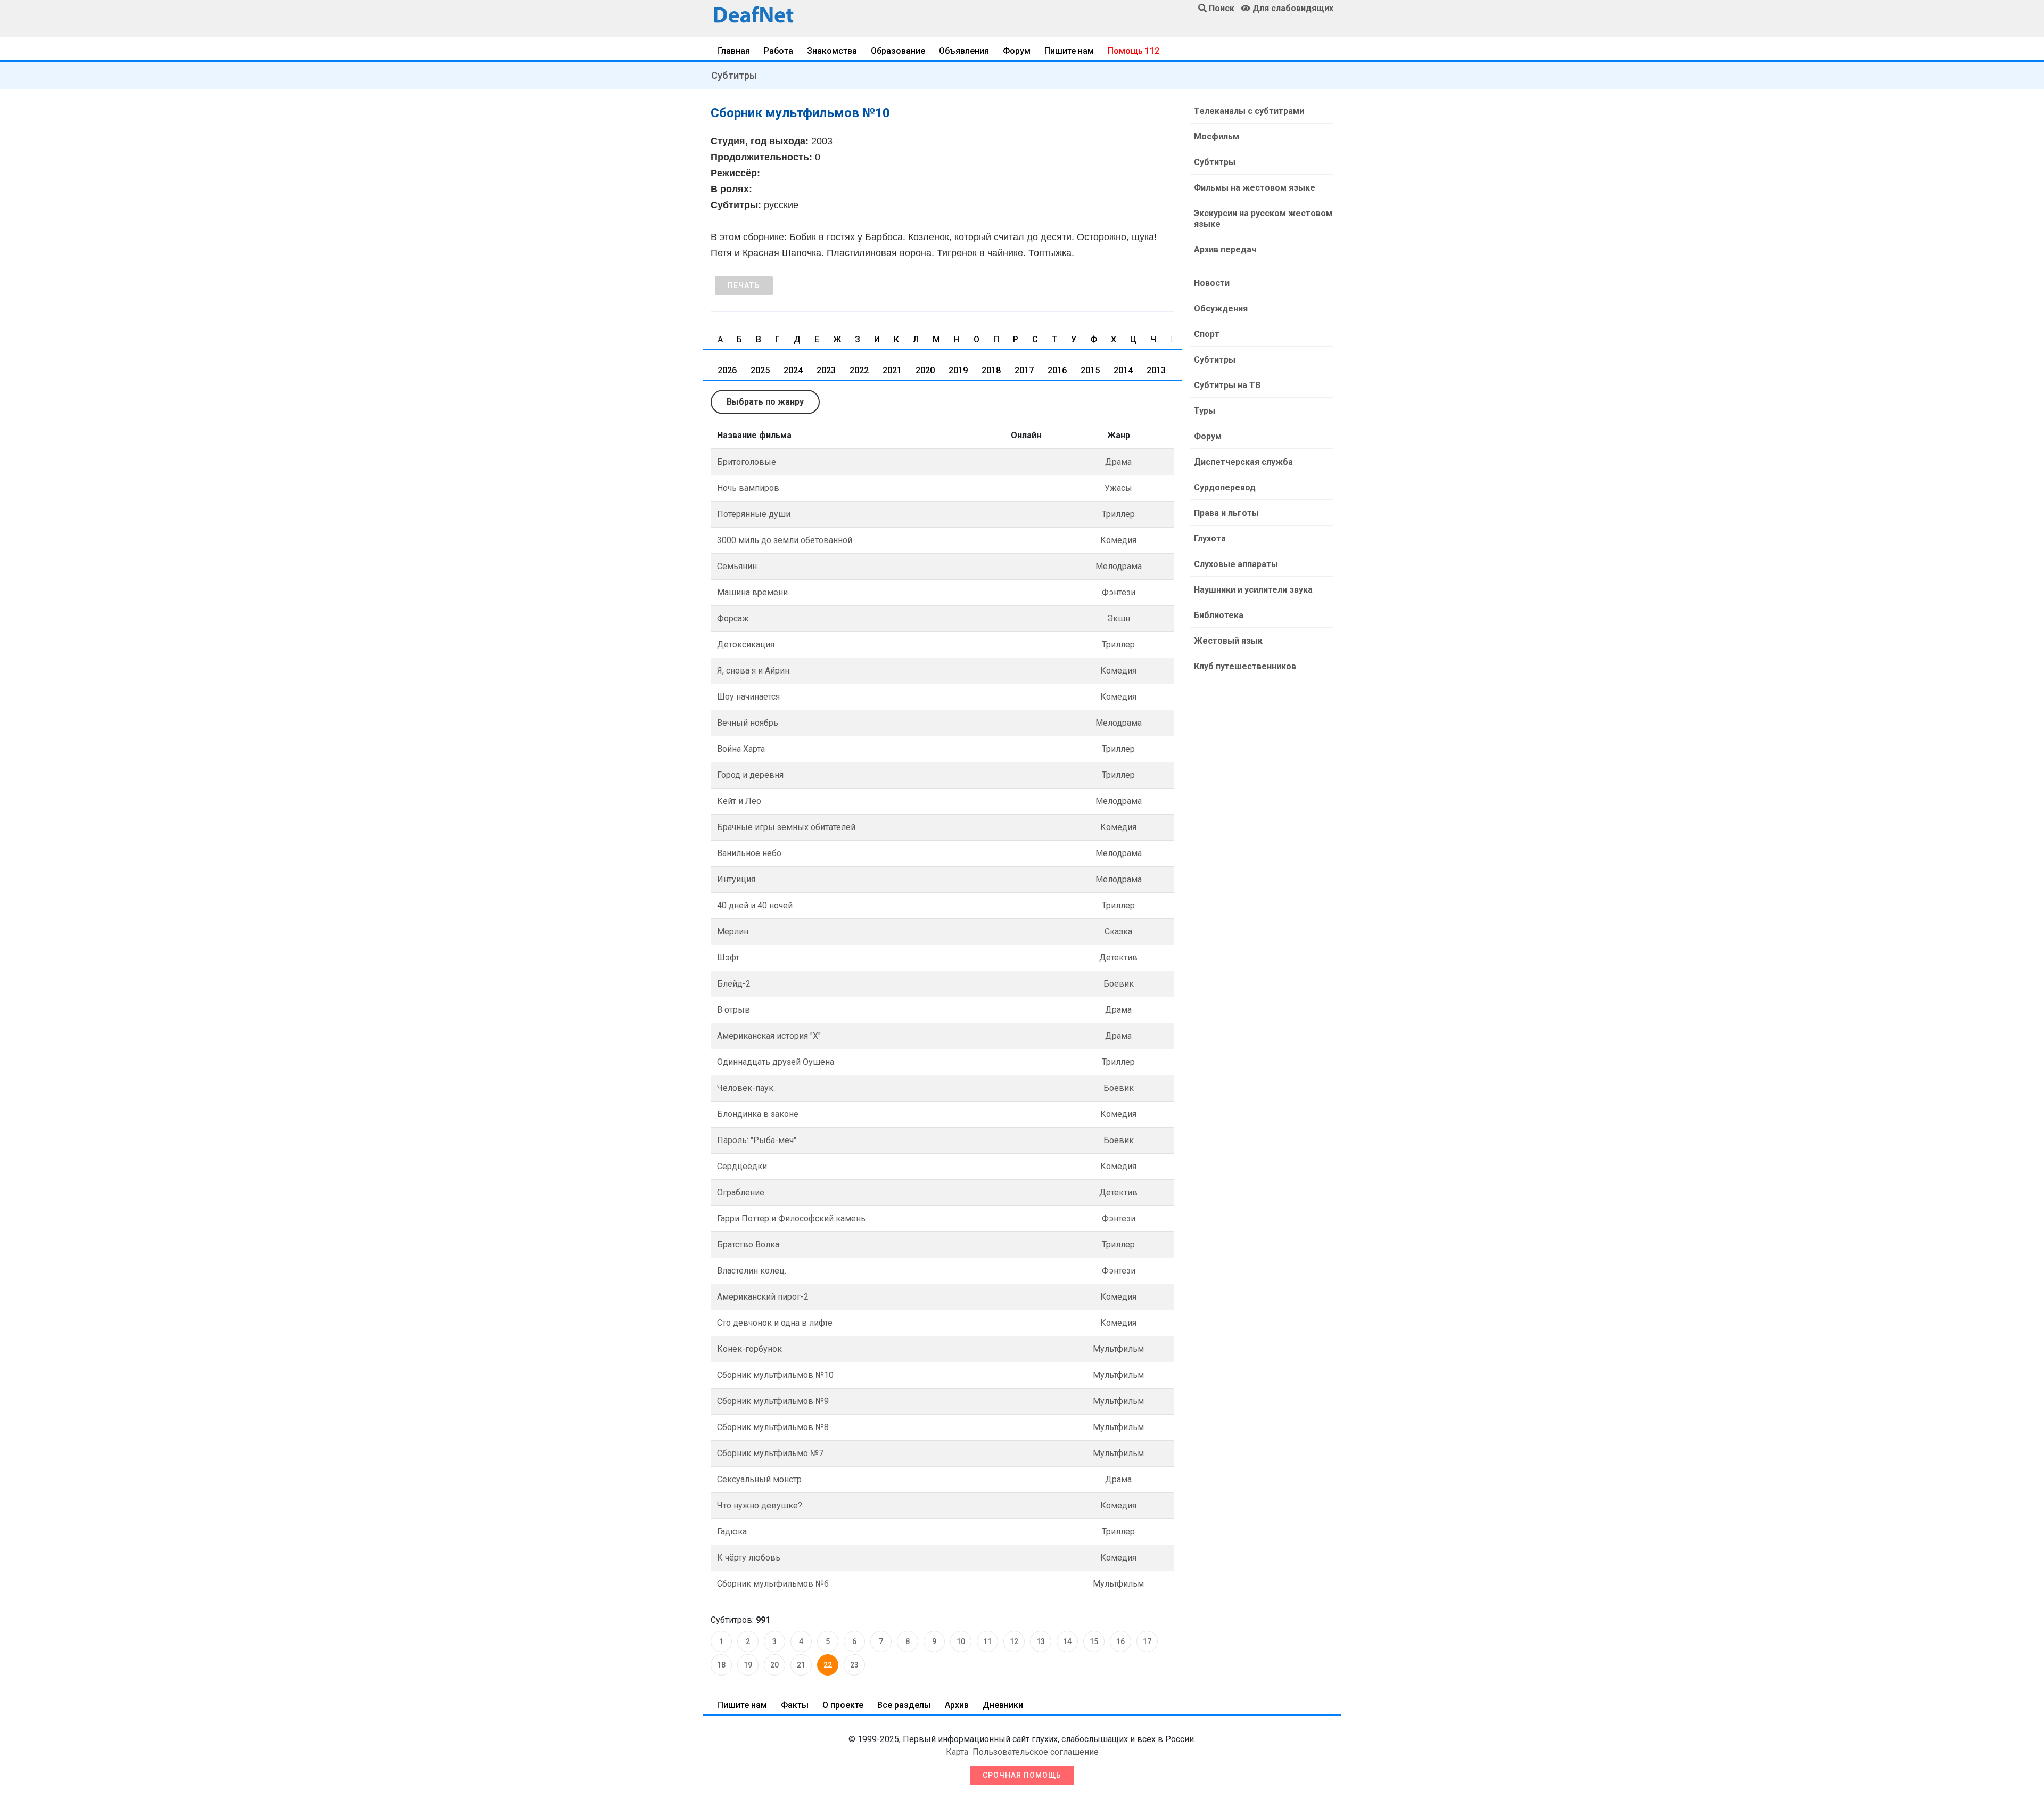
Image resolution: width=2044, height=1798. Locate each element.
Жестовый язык (1228, 641)
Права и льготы (1226, 513)
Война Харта (741, 749)
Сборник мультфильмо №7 (770, 1453)
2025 (760, 370)
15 (1094, 1641)
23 (854, 1665)
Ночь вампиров (748, 488)
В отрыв (733, 1010)
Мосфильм (1217, 137)
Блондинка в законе (758, 1114)
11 (987, 1641)
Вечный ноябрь (748, 723)
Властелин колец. (752, 1271)
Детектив (1118, 958)
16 (1120, 1641)
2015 (1090, 370)
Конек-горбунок (749, 1349)
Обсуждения (1221, 309)
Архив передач (1225, 249)
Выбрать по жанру (765, 402)
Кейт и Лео (739, 801)
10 (961, 1641)
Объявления (964, 51)
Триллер (1118, 514)
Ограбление (741, 1192)
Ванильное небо (749, 853)
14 (1067, 1641)
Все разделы (904, 1705)
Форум (1017, 51)
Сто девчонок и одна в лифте (775, 1323)
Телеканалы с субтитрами (1249, 111)
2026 (727, 370)
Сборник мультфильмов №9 (773, 1401)
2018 (991, 370)
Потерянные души (754, 514)
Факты (795, 1705)
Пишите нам (1069, 51)
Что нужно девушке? (760, 1505)
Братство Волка (748, 1245)
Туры (1205, 411)
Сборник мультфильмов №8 (773, 1427)
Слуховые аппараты (1236, 564)
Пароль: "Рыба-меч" (757, 1140)
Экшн (1119, 618)
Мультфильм (1118, 1349)
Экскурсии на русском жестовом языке (1263, 219)
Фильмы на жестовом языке (1255, 188)
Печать (744, 285)
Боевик (1119, 984)
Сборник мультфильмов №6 (773, 1584)
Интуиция (736, 879)
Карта (957, 1752)
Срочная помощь (1022, 1775)
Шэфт (728, 958)
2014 (1123, 370)
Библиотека (1219, 615)
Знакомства (832, 51)
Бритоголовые (747, 462)
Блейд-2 (734, 984)
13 (1041, 1641)
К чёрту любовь (749, 1558)
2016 (1057, 370)
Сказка (1118, 931)
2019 (958, 370)
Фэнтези (1119, 592)
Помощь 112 (1134, 51)
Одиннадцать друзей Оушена (776, 1062)
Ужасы (1118, 488)
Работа (778, 51)
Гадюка (732, 1532)
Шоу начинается (748, 697)
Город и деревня (750, 775)
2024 (793, 370)
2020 (925, 370)
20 (774, 1665)
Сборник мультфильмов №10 (775, 1375)
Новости (1212, 283)
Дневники (1003, 1705)
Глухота (1210, 539)
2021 (892, 370)
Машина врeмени (752, 592)
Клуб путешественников (1245, 666)
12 (1014, 1641)
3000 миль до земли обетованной (785, 540)
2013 (1156, 370)
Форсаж (733, 618)
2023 (826, 370)
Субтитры (734, 75)
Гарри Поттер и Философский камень (791, 1218)
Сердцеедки (742, 1166)
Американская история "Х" (769, 1036)
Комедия (1118, 540)
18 (721, 1665)
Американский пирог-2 (763, 1297)
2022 (859, 370)
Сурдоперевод (1225, 487)
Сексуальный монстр (759, 1479)
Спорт (1207, 334)
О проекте (843, 1705)
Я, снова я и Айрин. (754, 671)
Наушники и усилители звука (1253, 590)
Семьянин (737, 566)
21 (801, 1665)
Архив (957, 1705)
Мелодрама (1119, 566)
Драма (1118, 462)
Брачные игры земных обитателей (786, 827)
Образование (898, 51)
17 (1147, 1641)
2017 (1024, 370)
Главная (734, 51)
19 (748, 1665)
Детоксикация (746, 645)
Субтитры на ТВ (1227, 385)
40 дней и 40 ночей (755, 905)
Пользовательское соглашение (1036, 1752)
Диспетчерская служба (1243, 462)
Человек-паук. (746, 1088)
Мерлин (733, 931)
